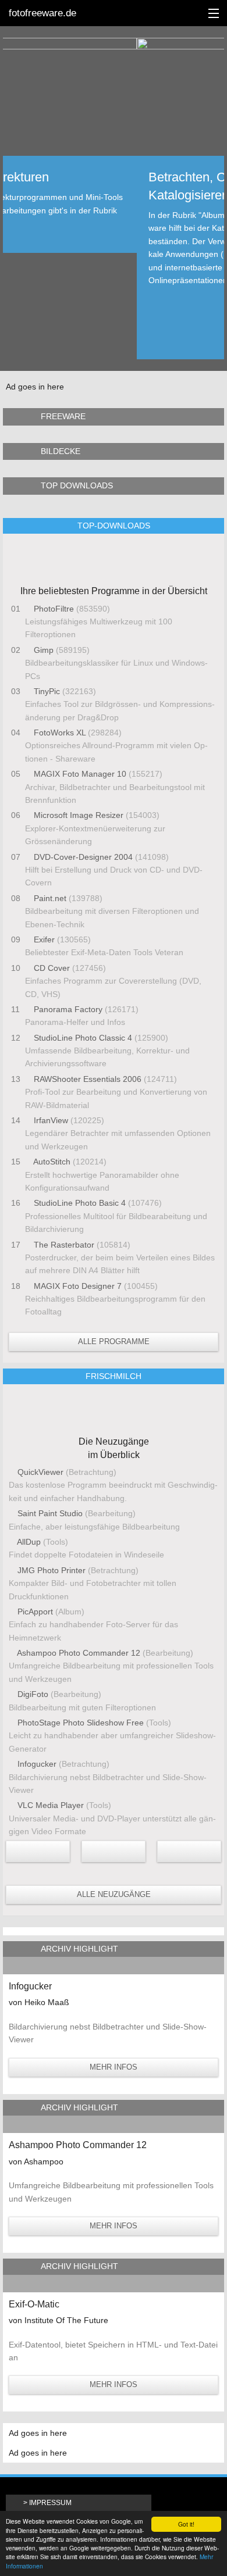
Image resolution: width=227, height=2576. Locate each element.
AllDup (29, 1542)
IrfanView (51, 1120)
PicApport (35, 1612)
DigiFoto (33, 1694)
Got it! (186, 2524)
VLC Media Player (51, 1805)
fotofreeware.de (42, 13)
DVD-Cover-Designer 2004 (83, 857)
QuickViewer (40, 1472)
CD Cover (52, 968)
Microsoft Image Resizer (79, 815)
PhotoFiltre (54, 609)
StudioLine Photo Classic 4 (83, 1038)
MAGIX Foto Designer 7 (78, 1286)
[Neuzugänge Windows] (189, 1851)
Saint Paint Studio (50, 1513)
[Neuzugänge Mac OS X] (38, 1851)
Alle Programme (114, 1341)
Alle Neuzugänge (114, 1894)
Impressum (50, 2503)
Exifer (44, 939)
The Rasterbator (64, 1245)
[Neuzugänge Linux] (114, 1851)
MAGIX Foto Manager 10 (80, 774)
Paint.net (50, 898)
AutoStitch (52, 1162)
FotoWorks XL (60, 733)
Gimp (44, 650)
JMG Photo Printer (52, 1570)
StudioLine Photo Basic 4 (80, 1203)
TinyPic (47, 691)
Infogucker (37, 1764)
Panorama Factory (68, 1009)
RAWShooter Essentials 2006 (88, 1079)
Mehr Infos (114, 2067)
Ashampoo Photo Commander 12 (79, 1653)
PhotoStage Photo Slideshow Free (81, 1723)
